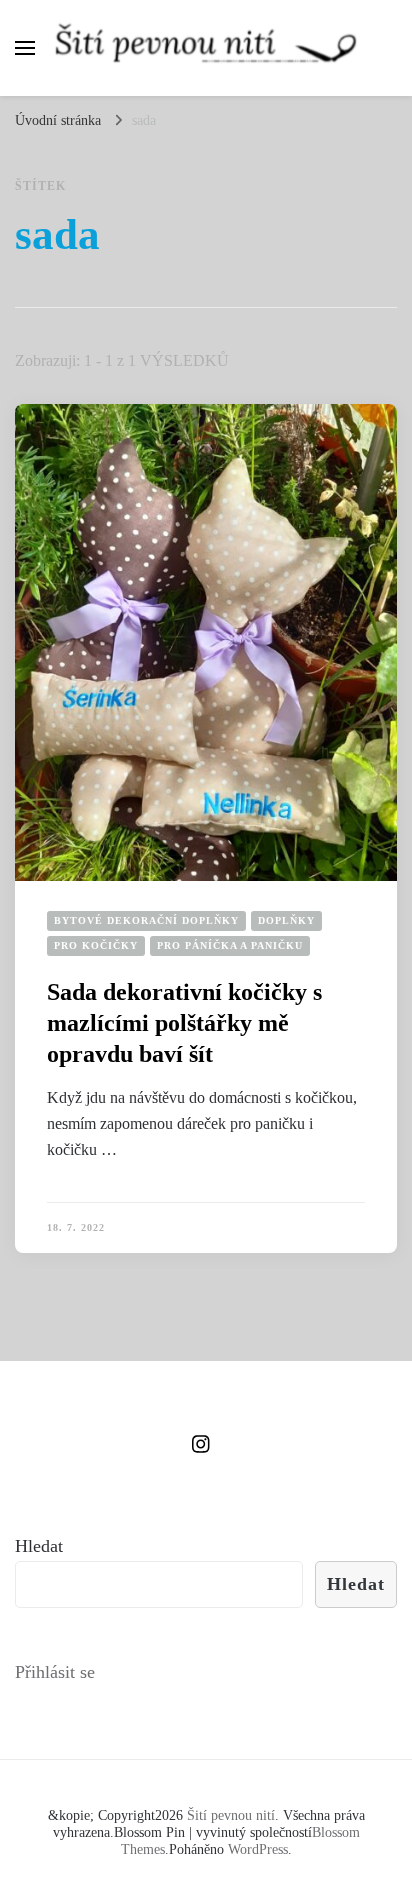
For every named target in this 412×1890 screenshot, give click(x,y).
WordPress (258, 1849)
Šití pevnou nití (231, 1815)
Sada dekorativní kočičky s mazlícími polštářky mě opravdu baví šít (184, 1023)
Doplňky (286, 920)
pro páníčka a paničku (230, 945)
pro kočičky (96, 945)
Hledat (39, 1546)
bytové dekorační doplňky (146, 920)
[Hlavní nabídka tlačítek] (25, 48)
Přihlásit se (55, 1672)
